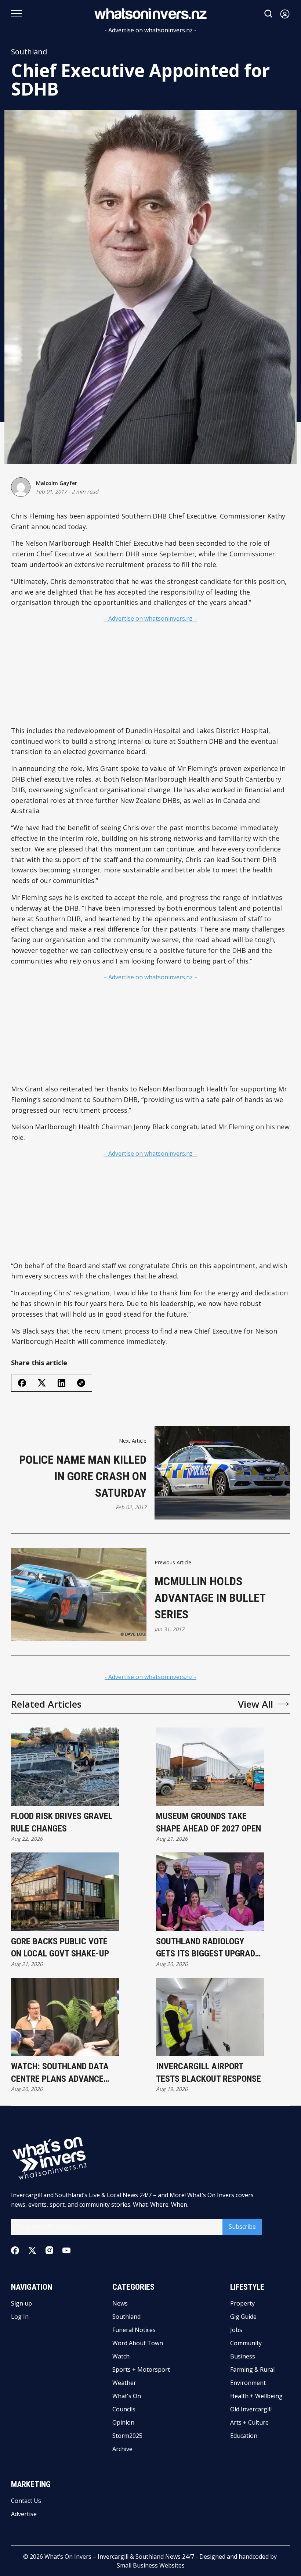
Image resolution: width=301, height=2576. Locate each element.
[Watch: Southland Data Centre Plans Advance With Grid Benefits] (65, 2017)
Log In (20, 2317)
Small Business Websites (151, 2565)
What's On (127, 2396)
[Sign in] (285, 14)
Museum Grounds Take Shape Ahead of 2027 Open (208, 1822)
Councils (124, 2409)
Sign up (21, 2303)
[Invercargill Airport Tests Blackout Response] (210, 2017)
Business (243, 2356)
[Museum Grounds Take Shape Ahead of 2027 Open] (210, 1767)
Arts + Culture (249, 2422)
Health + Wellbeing (256, 2396)
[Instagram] (49, 2250)
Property (242, 2303)
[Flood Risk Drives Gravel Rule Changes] (65, 1767)
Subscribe (242, 2227)
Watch (121, 2356)
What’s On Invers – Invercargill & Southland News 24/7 (119, 2557)
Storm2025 (127, 2436)
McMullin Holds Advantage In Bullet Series (210, 1598)
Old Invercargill (251, 2409)
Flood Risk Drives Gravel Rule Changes (62, 1822)
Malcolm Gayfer (57, 483)
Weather (124, 2383)
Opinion (123, 2422)
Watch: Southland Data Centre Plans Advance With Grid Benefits (60, 2073)
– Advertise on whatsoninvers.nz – (150, 618)
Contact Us (26, 2501)
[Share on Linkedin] (61, 1383)
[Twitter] (32, 2251)
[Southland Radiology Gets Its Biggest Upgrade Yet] (210, 1892)
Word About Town (138, 2343)
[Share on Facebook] (22, 1383)
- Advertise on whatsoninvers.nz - (150, 30)
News (120, 2303)
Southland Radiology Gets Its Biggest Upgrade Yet (208, 1948)
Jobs (236, 2330)
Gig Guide (243, 2317)
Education (244, 2436)
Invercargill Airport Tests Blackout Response (208, 2073)
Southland (29, 52)
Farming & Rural (252, 2369)
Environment (248, 2383)
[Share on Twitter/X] (42, 1383)
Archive (122, 2449)
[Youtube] (66, 2250)
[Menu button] (17, 14)
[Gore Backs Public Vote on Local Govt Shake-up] (65, 1892)
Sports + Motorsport (141, 2369)
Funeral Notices (134, 2330)
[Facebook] (15, 2250)
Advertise (24, 2514)
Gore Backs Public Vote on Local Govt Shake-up (60, 1948)
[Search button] (269, 14)
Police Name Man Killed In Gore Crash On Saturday (83, 1476)
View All (255, 1704)
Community (246, 2343)
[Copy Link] (81, 1383)
